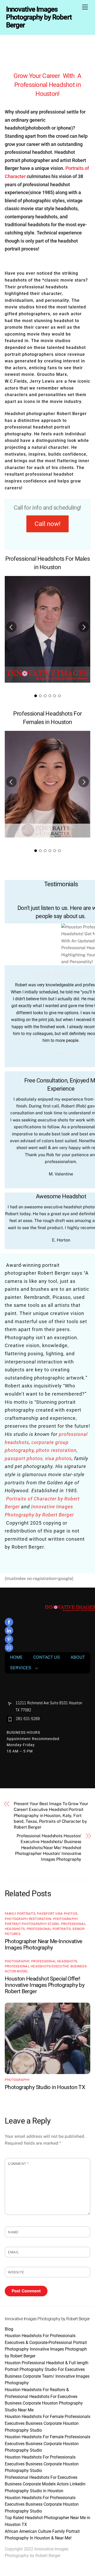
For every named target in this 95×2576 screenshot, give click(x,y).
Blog (9, 2329)
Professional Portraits (49, 1929)
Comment (18, 2164)
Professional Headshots (54, 1961)
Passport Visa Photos (57, 1914)
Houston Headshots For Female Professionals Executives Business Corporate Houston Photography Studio (47, 2423)
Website (16, 2272)
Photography (65, 1919)
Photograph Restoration (28, 1919)
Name (13, 2232)
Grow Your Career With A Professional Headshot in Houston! (47, 85)
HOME (16, 1657)
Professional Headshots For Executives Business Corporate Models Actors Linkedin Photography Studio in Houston (45, 2484)
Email (13, 2252)
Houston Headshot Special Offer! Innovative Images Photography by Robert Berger (45, 1985)
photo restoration (56, 1450)
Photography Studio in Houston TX (45, 2087)
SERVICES (21, 1668)
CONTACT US (47, 1657)
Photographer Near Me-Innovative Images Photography (44, 1944)
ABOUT (78, 1657)
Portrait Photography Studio (32, 1924)
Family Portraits (20, 1914)
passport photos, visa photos (38, 1458)
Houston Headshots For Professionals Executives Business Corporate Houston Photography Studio (42, 2464)
